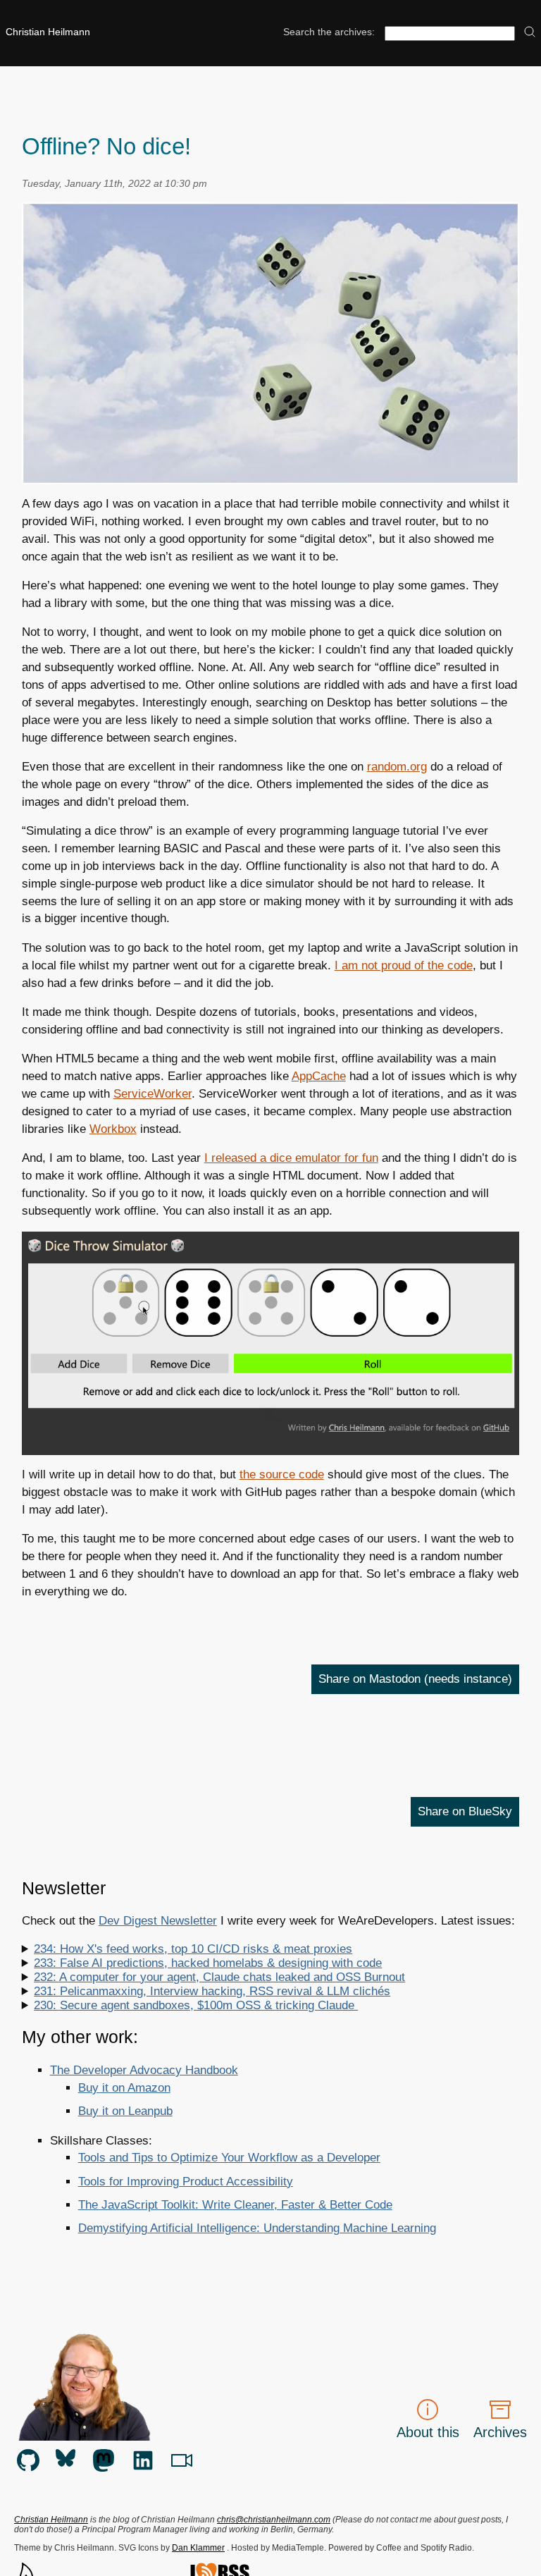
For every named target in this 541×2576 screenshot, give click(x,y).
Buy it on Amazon (124, 2088)
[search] (530, 33)
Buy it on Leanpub (125, 2111)
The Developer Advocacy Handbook (144, 2070)
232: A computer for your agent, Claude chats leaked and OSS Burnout (219, 1977)
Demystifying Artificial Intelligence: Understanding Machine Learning (257, 2228)
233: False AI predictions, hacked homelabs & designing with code (208, 1963)
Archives (500, 2432)
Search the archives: (329, 32)
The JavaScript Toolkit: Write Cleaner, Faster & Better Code (235, 2205)
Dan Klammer (198, 2548)
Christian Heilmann (48, 32)
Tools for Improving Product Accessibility (186, 2182)
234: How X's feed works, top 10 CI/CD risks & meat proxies (193, 1949)
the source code (282, 1474)
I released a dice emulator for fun (291, 1158)
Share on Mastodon (415, 1679)
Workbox (113, 1129)
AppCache (319, 1076)
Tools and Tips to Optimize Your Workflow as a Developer (229, 2158)
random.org (397, 767)
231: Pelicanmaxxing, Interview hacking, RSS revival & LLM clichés (212, 1991)
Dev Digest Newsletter (158, 1921)
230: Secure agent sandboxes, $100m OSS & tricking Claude (196, 2005)
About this (428, 2432)
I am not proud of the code (404, 965)
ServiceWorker (153, 1094)
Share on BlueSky (465, 1811)
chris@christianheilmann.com (274, 2520)
